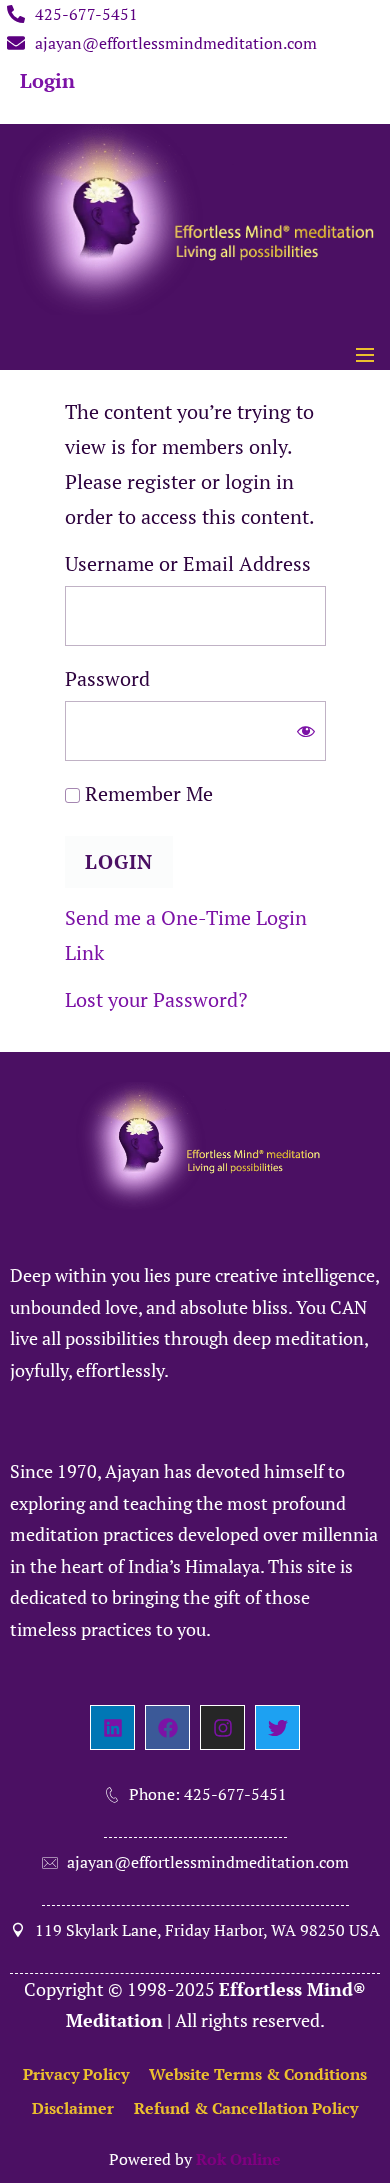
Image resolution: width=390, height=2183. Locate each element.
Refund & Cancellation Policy (246, 2108)
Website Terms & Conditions (258, 2074)
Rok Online (238, 2159)
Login (47, 80)
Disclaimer (73, 2108)
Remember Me (146, 793)
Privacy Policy (76, 2074)
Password (107, 678)
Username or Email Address (188, 563)
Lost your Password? (156, 999)
